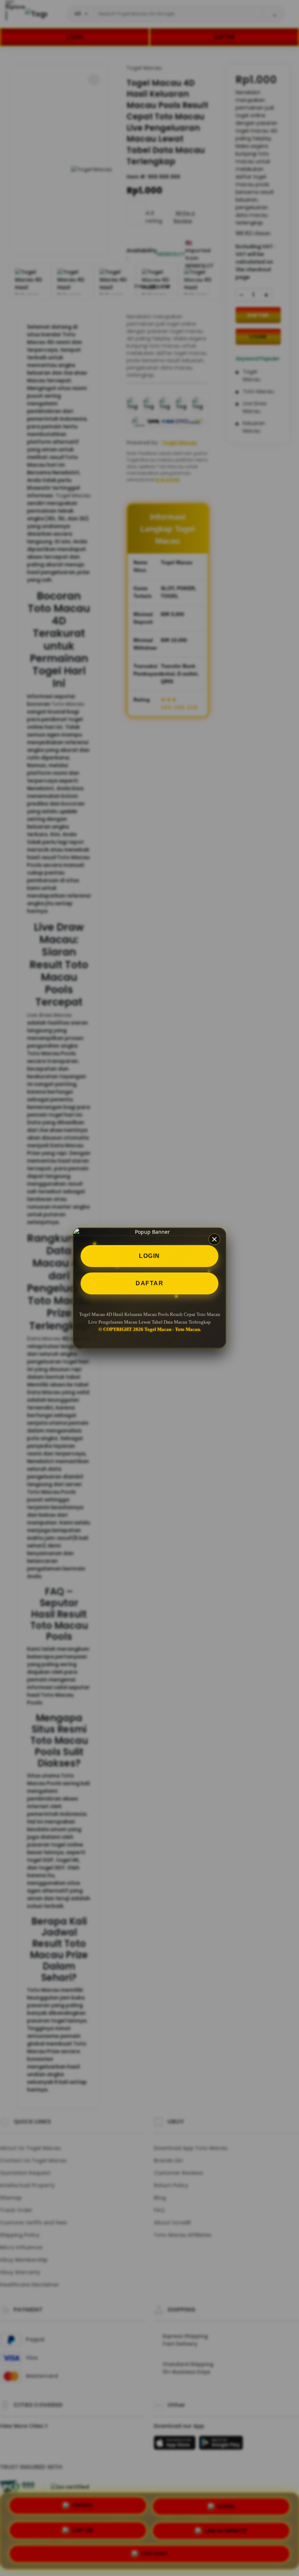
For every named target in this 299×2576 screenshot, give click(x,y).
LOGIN (149, 1256)
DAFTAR (149, 1283)
